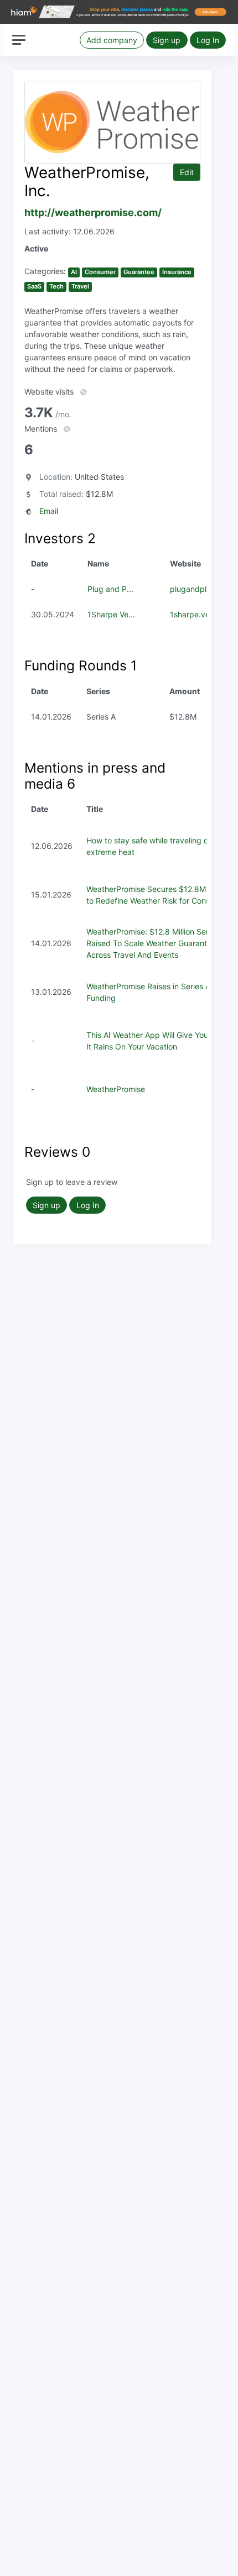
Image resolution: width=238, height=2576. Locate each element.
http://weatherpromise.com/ (93, 213)
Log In (208, 40)
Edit (187, 172)
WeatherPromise (116, 1089)
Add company (112, 40)
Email (49, 511)
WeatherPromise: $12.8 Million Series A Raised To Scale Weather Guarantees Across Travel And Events (156, 943)
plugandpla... (194, 589)
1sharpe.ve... (193, 614)
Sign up (167, 40)
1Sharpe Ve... (111, 614)
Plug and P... (110, 589)
